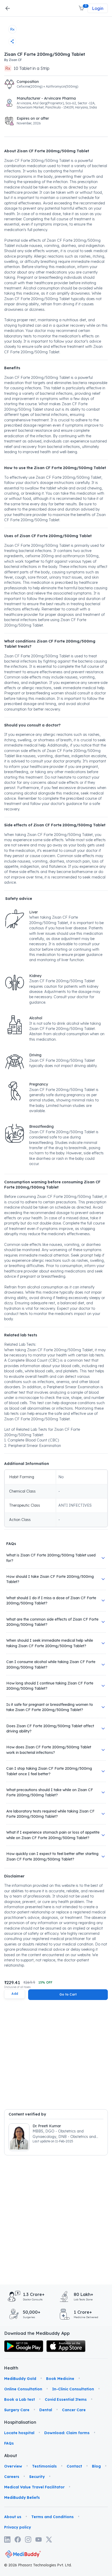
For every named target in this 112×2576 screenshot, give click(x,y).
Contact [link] (74, 2466)
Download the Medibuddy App (37, 2333)
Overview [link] (13, 2466)
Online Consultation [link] (23, 2389)
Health (11, 2368)
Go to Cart (68, 1994)
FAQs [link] (9, 2443)
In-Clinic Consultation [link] (73, 2389)
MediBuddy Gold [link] (20, 2379)
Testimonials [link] (44, 2466)
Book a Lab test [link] (20, 2399)
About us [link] (13, 2517)
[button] (82, 8)
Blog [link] (96, 2466)
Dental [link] (46, 2410)
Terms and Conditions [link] (52, 2517)
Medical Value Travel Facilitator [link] (34, 2487)
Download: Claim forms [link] (67, 2433)
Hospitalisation (12, 2422)
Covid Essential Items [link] (66, 2399)
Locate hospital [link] (19, 2433)
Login (98, 8)
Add (15, 1994)
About (11, 2456)
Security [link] (37, 2477)
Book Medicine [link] (60, 2379)
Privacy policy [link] (18, 2527)
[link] (24, 2346)
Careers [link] (12, 2477)
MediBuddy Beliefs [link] (22, 2498)
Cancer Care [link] (74, 2410)
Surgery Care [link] (17, 2410)
